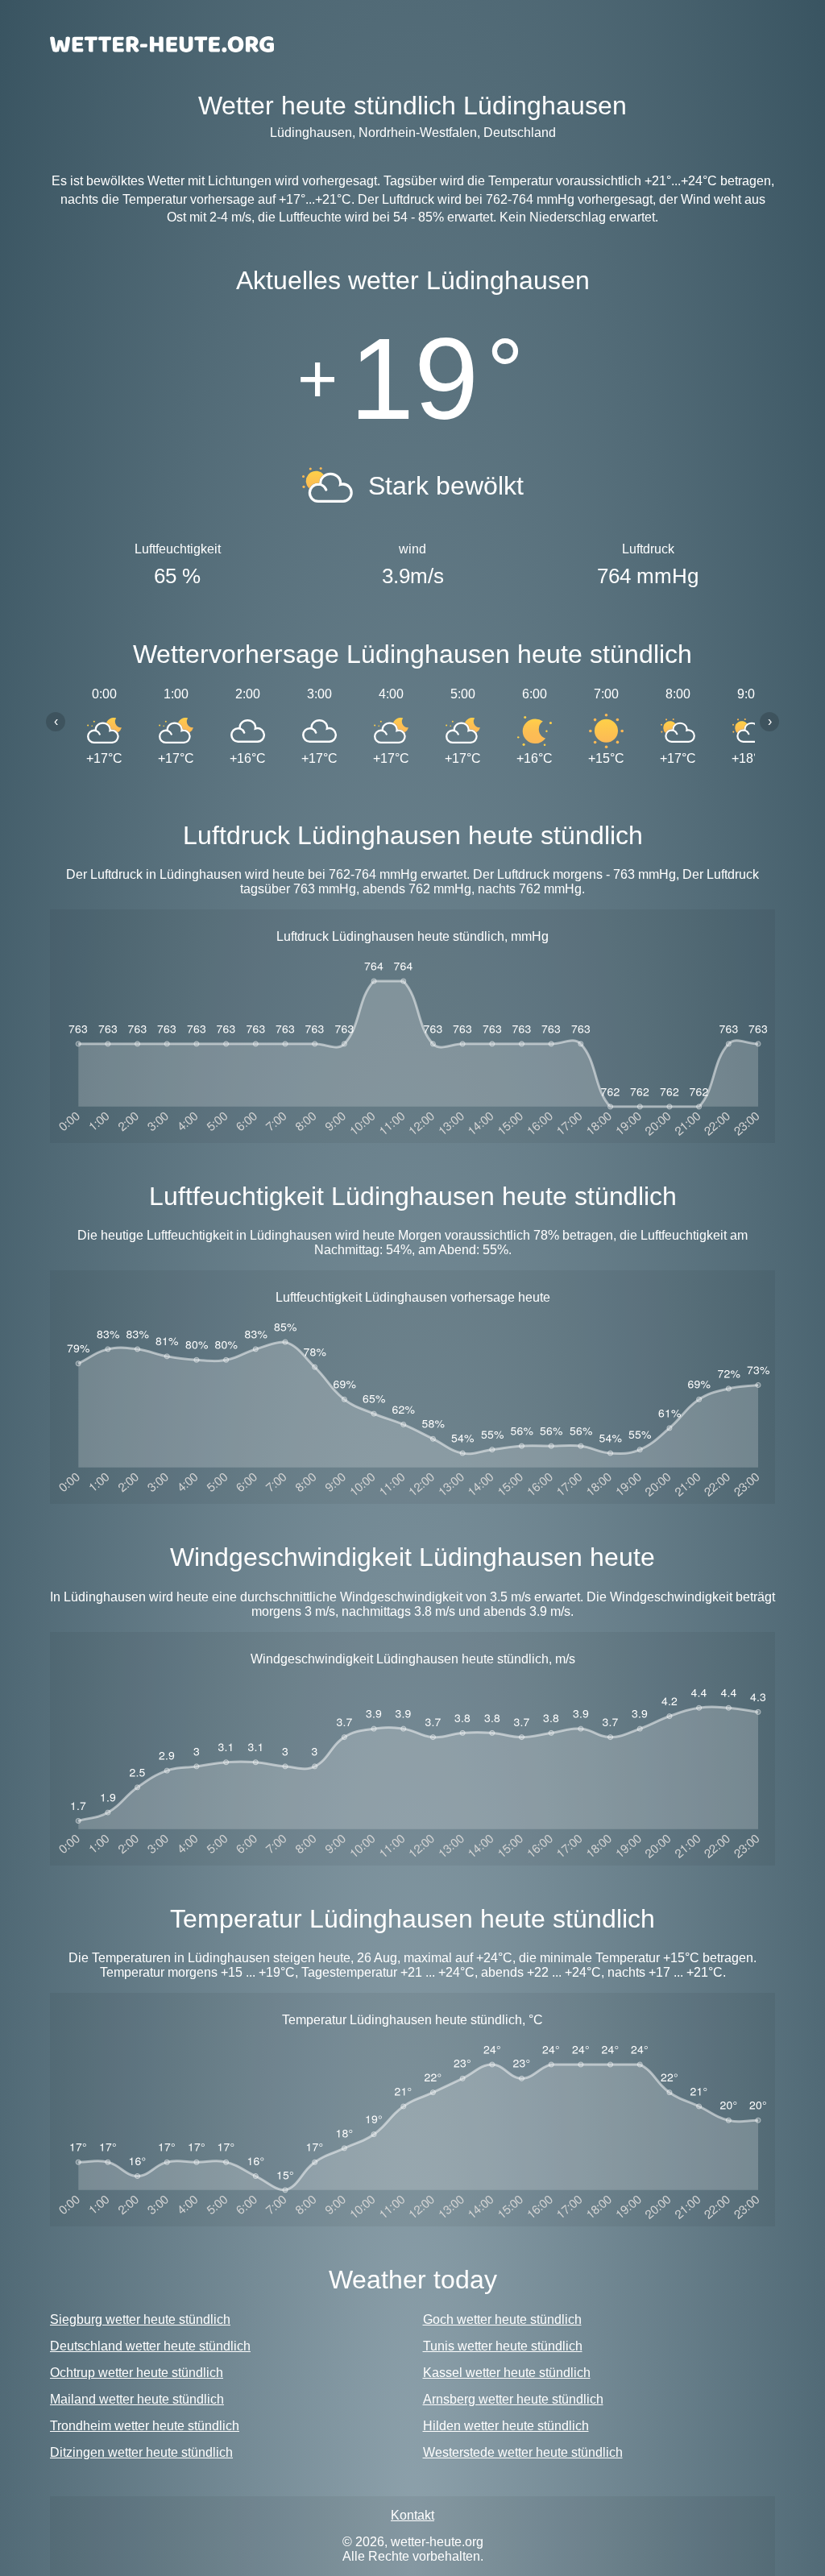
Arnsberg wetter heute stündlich (513, 2399)
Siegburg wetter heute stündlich (140, 2319)
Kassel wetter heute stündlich (507, 2373)
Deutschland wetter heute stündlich (150, 2346)
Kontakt (412, 2515)
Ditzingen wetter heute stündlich (141, 2452)
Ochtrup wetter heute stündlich (137, 2373)
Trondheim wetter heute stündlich (145, 2426)
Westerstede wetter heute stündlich (523, 2452)
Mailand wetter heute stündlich (137, 2399)
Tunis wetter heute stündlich (503, 2346)
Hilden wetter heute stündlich (506, 2426)
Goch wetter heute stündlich (502, 2319)
